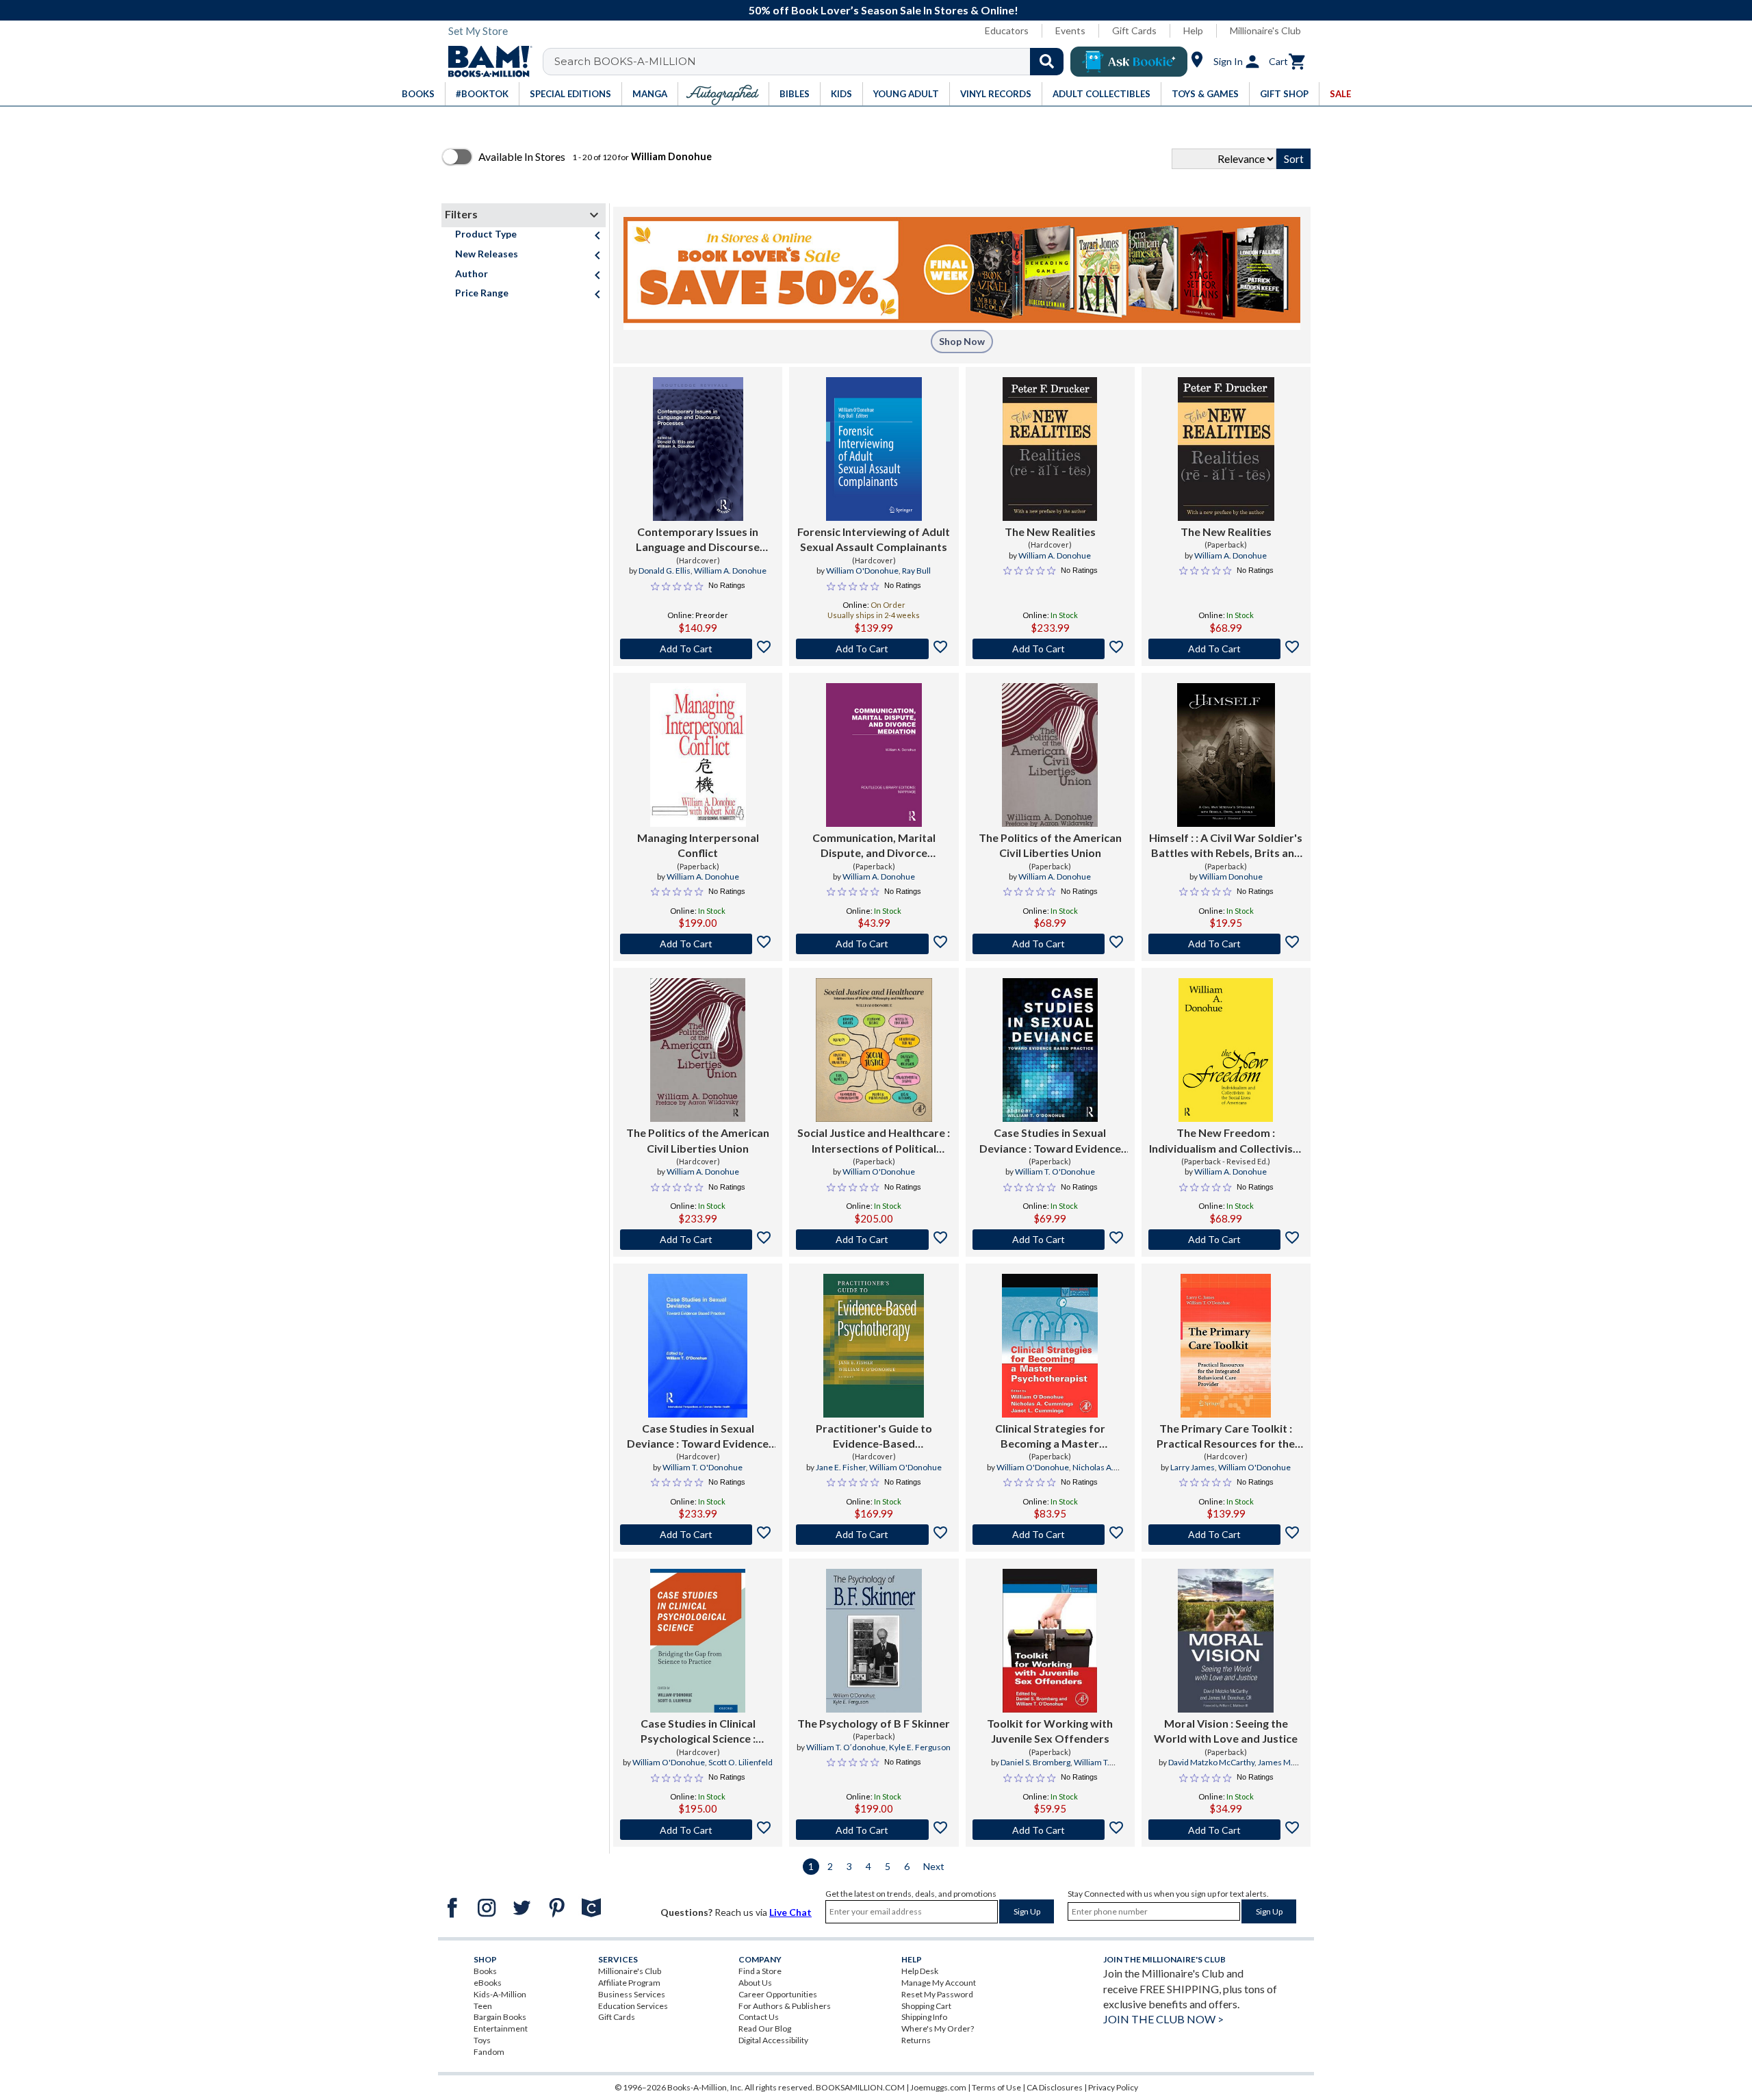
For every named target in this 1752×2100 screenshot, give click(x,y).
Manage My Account (939, 1983)
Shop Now (962, 341)
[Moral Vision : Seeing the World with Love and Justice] (1226, 1641)
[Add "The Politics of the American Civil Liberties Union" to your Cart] (1050, 944)
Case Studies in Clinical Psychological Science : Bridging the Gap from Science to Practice (698, 1732)
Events (1070, 30)
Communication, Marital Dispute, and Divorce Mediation (874, 846)
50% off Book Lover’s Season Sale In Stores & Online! (884, 10)
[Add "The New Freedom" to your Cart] (1226, 1240)
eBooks (488, 1983)
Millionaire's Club (1265, 30)
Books (485, 1971)
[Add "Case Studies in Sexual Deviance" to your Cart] (1050, 1240)
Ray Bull (916, 571)
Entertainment (501, 2028)
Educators (1007, 30)
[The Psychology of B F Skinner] (874, 1641)
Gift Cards (1134, 30)
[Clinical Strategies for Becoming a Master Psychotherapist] (1050, 1346)
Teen (483, 2006)
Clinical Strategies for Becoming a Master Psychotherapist (1050, 1437)
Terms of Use (996, 2087)
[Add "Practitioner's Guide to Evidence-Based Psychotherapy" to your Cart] (874, 1535)
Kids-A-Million (500, 1994)
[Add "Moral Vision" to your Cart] (1226, 1830)
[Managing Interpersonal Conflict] (698, 755)
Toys (482, 2040)
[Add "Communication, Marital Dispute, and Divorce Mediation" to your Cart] (874, 944)
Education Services (633, 2006)
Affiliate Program (629, 1983)
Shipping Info (924, 2017)
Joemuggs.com (938, 2087)
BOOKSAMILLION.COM (860, 2087)
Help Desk (920, 1971)
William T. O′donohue (846, 1747)
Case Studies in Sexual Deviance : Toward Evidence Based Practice (1050, 1141)
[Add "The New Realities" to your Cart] (1050, 649)
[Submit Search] (1047, 62)
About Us (755, 1983)
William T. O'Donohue (1055, 1171)
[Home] (485, 62)
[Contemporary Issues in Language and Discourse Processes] (698, 449)
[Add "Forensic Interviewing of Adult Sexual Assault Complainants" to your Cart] (874, 649)
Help (1193, 30)
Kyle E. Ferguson (920, 1747)
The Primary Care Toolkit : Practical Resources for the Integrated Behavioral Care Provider (1226, 1437)
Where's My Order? (938, 2028)
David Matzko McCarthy (1211, 1762)
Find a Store (760, 1971)
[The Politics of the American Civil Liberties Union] (1050, 755)
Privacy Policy (1113, 2087)
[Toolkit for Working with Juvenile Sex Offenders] (1050, 1641)
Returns (916, 2040)
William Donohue (1231, 876)
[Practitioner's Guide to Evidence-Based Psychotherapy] (874, 1346)
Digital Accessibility (773, 2040)
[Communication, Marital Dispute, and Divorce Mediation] (874, 755)
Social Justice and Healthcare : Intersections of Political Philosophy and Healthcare (874, 1141)
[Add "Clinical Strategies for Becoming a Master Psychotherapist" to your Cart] (1050, 1535)
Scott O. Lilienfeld (740, 1762)
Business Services (632, 1994)
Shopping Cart (926, 2006)
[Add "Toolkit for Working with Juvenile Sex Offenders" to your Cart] (1050, 1830)
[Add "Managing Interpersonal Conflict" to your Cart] (698, 944)
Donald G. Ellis (665, 571)
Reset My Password (937, 1994)
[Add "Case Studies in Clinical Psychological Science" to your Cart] (698, 1830)
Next (934, 1866)
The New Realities (1050, 532)
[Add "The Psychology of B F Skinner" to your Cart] (874, 1830)
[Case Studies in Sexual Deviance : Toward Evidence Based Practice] (1050, 1050)
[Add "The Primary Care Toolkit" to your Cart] (1226, 1535)
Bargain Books (500, 2017)
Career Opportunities (778, 1994)
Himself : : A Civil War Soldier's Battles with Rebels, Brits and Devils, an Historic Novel (1226, 846)
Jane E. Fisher (841, 1467)
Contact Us (759, 2017)
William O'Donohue (862, 571)
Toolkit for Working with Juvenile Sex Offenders (1050, 1731)
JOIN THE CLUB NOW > (1163, 2019)
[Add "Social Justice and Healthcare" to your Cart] (874, 1240)
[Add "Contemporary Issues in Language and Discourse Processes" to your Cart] (698, 649)
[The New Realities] (1050, 449)
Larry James (1193, 1467)
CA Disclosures (1055, 2087)
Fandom (489, 2052)
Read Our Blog (765, 2028)
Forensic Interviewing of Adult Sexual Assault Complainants (874, 539)
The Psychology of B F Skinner (874, 1723)
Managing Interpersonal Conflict (698, 845)
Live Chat (790, 1912)
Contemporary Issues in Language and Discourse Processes (698, 540)
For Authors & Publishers (785, 2006)
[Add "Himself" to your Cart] (1226, 944)
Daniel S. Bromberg (1035, 1762)
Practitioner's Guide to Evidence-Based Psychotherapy (874, 1437)
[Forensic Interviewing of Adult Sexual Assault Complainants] (874, 449)
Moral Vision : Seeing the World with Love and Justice (1226, 1731)
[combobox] (812, 62)
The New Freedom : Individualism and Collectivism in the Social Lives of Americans (1226, 1141)
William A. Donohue (730, 571)
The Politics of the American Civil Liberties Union (1050, 845)
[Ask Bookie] (1129, 62)
